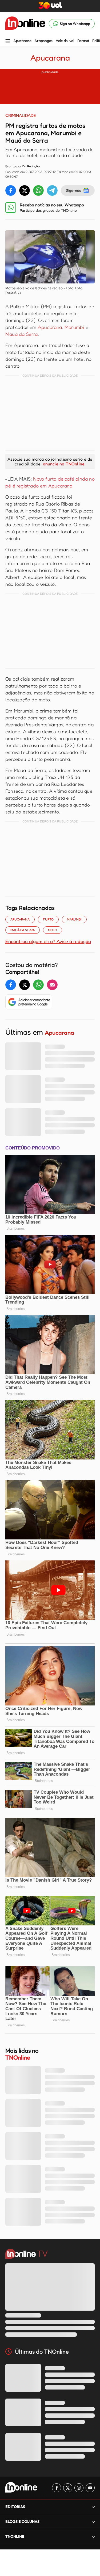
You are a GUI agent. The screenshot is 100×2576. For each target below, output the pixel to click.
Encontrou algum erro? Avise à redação (48, 941)
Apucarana (22, 41)
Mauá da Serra (22, 334)
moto (53, 930)
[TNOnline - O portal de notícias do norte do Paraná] (25, 24)
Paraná (83, 41)
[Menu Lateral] (8, 42)
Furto (48, 919)
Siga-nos (73, 190)
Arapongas (43, 41)
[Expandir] (93, 2537)
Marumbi (75, 327)
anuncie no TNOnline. (64, 464)
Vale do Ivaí (65, 41)
